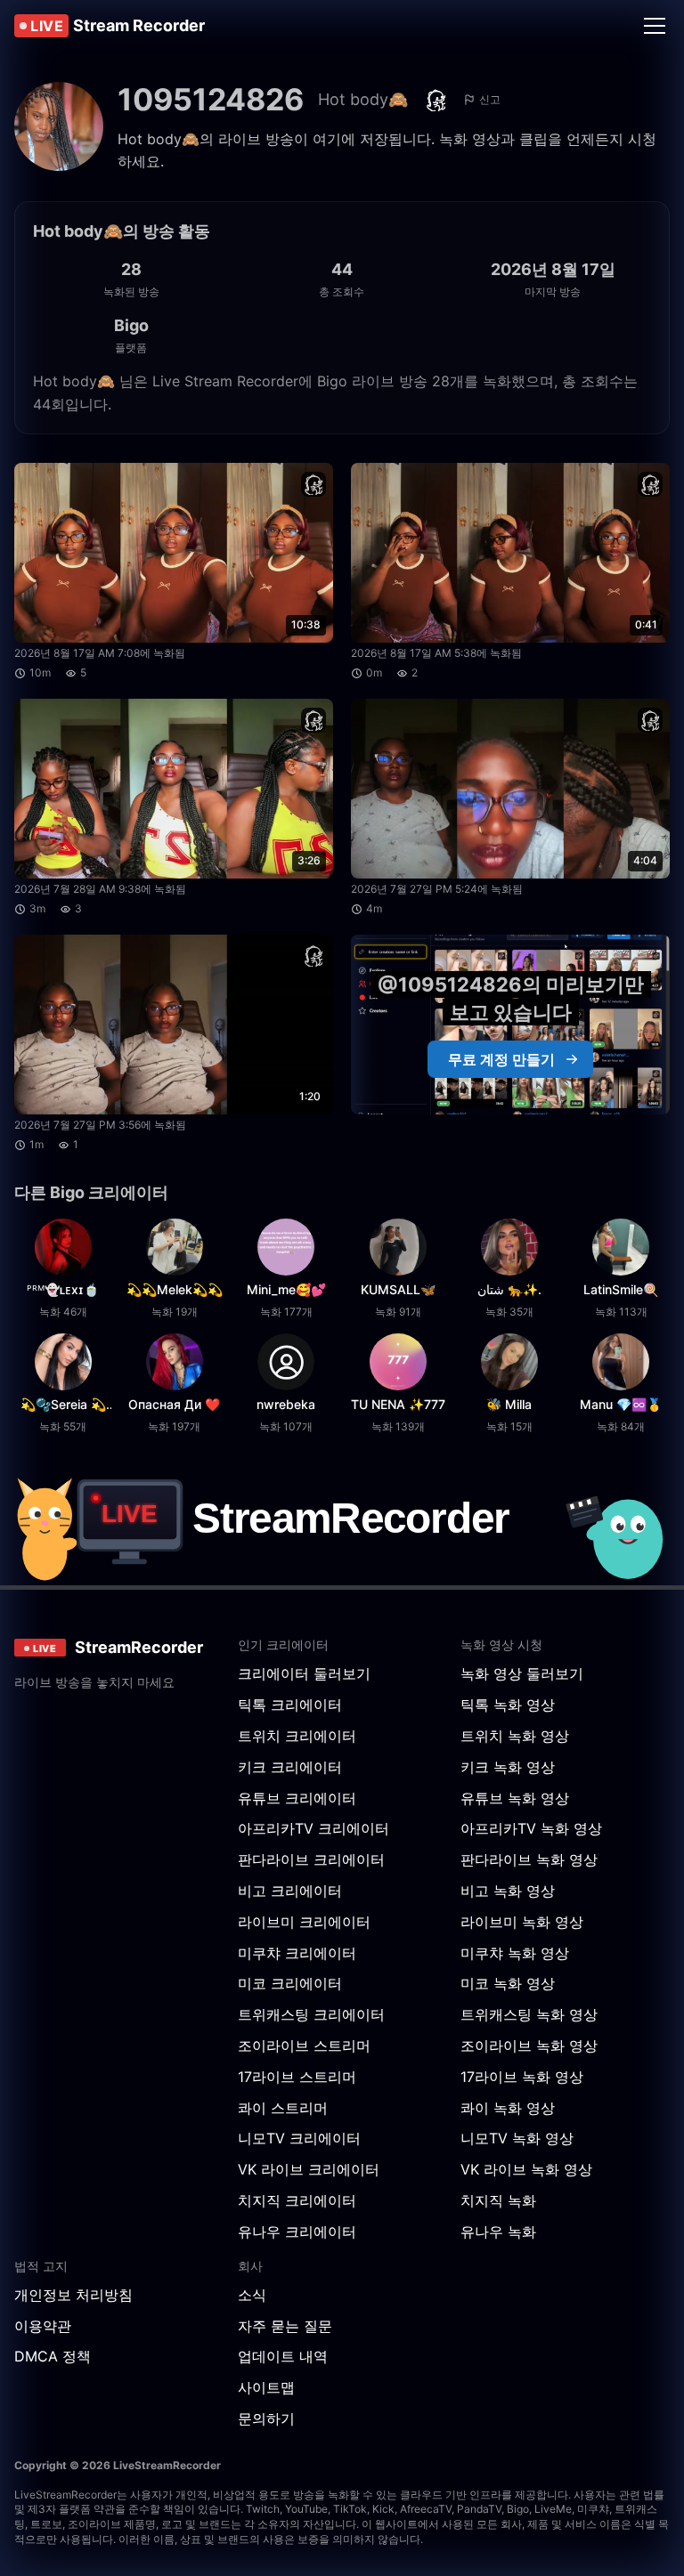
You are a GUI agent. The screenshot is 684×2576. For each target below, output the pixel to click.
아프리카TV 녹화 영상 (531, 1828)
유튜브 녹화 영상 (515, 1798)
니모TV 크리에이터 (299, 2138)
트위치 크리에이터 (297, 1736)
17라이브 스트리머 (297, 2077)
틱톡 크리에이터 (290, 1705)
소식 (252, 2295)
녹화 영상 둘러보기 (522, 1673)
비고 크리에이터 (290, 1891)
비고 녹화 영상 (508, 1891)
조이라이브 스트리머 (304, 2045)
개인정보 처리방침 (73, 2295)
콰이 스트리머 (283, 2108)
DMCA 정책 (53, 2356)
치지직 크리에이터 (297, 2200)
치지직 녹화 (498, 2200)
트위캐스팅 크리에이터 (311, 2014)
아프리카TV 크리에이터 (313, 1828)
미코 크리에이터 (290, 1983)
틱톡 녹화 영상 (508, 1705)
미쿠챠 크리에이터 (297, 1953)
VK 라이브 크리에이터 (309, 2169)
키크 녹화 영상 (508, 1767)
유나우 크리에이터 (297, 2232)
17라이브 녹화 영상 (522, 2077)
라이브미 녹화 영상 (522, 1922)
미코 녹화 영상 (508, 1983)
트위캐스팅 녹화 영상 (529, 2014)
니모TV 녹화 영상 (517, 2138)
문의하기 (266, 2418)
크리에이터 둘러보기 (304, 1673)
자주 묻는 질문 (285, 2326)
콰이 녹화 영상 (508, 2108)
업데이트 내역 (283, 2356)
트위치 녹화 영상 (515, 1736)
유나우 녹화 (498, 2232)
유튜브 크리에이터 (297, 1798)
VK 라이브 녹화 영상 (526, 2169)
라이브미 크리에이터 (304, 1922)
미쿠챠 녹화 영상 (515, 1953)
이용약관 (43, 2326)
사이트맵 (266, 2387)
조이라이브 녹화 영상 (529, 2045)
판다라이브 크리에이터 (311, 1859)
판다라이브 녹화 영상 (529, 1859)
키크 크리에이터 (290, 1767)
